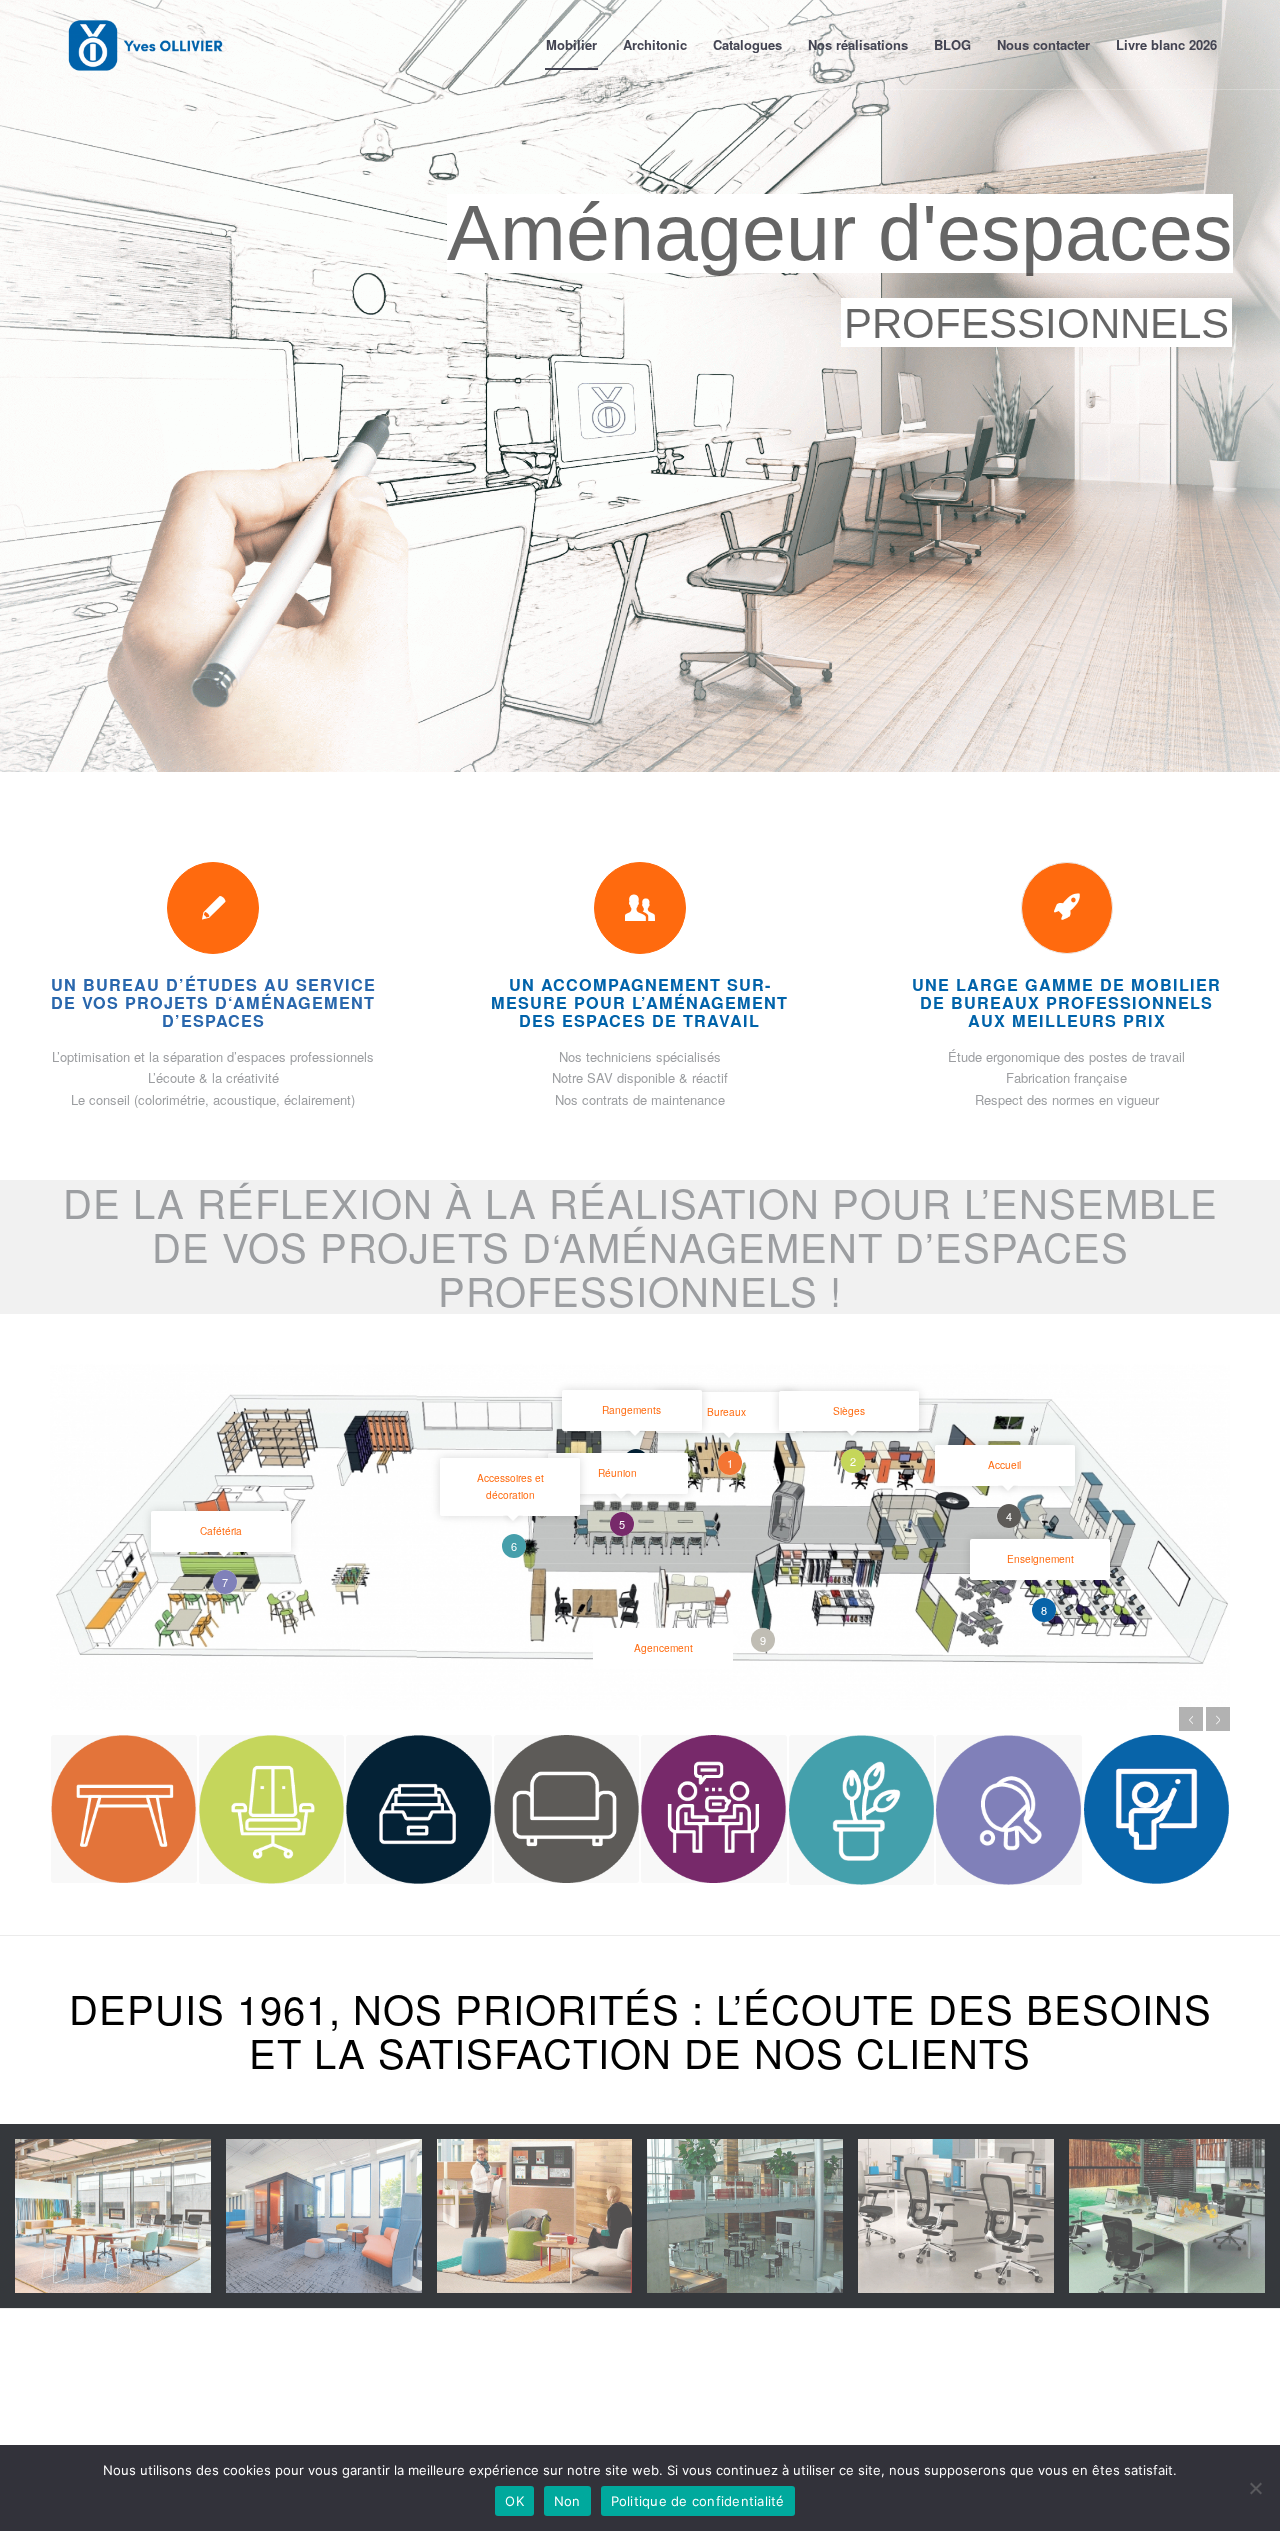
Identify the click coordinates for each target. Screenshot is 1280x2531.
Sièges (849, 1410)
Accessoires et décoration (510, 1486)
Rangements (631, 1409)
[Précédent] (1191, 1719)
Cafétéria (221, 1530)
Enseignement (1040, 1558)
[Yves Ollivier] (145, 45)
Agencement (663, 1647)
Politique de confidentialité (698, 2501)
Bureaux (726, 1411)
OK (514, 2501)
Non (567, 2501)
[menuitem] (571, 45)
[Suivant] (1218, 1719)
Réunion (617, 1472)
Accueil (1004, 1464)
